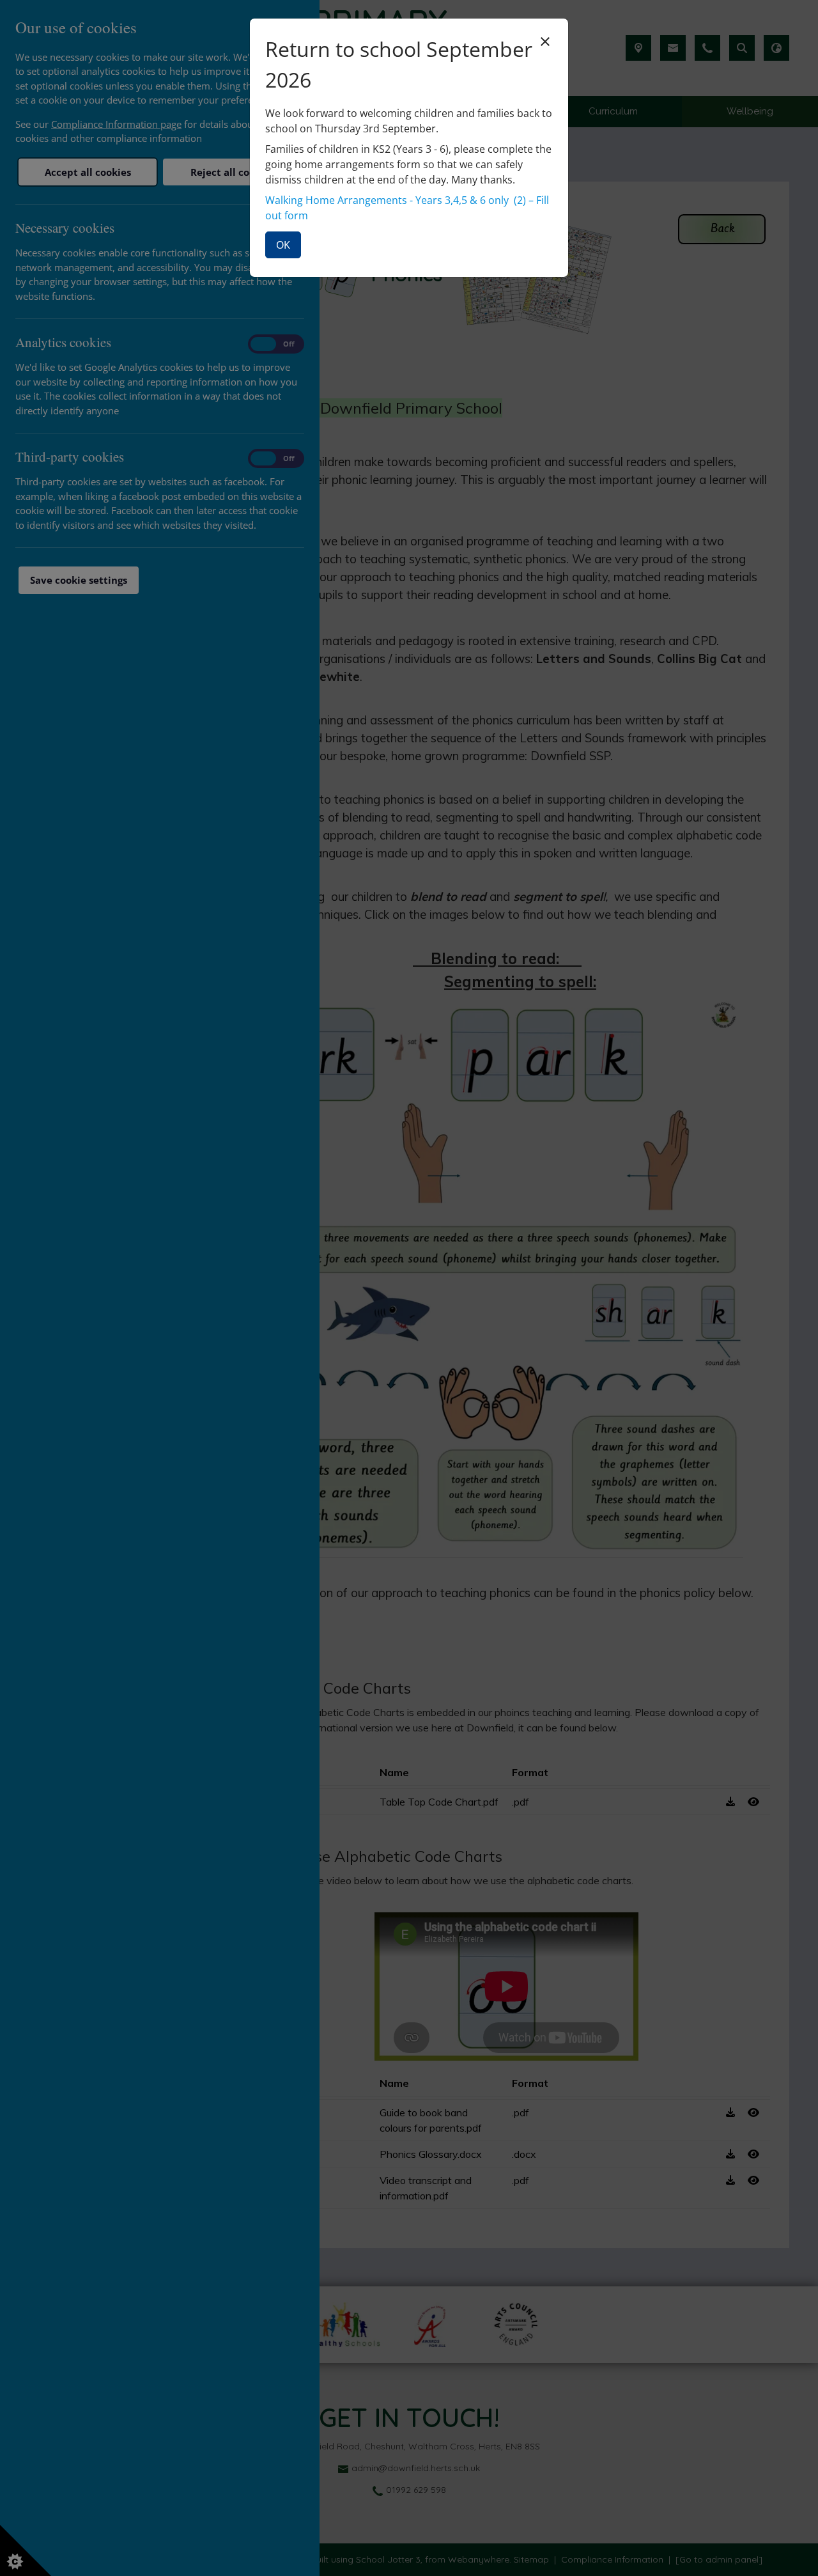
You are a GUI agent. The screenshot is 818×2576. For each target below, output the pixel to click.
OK (283, 245)
